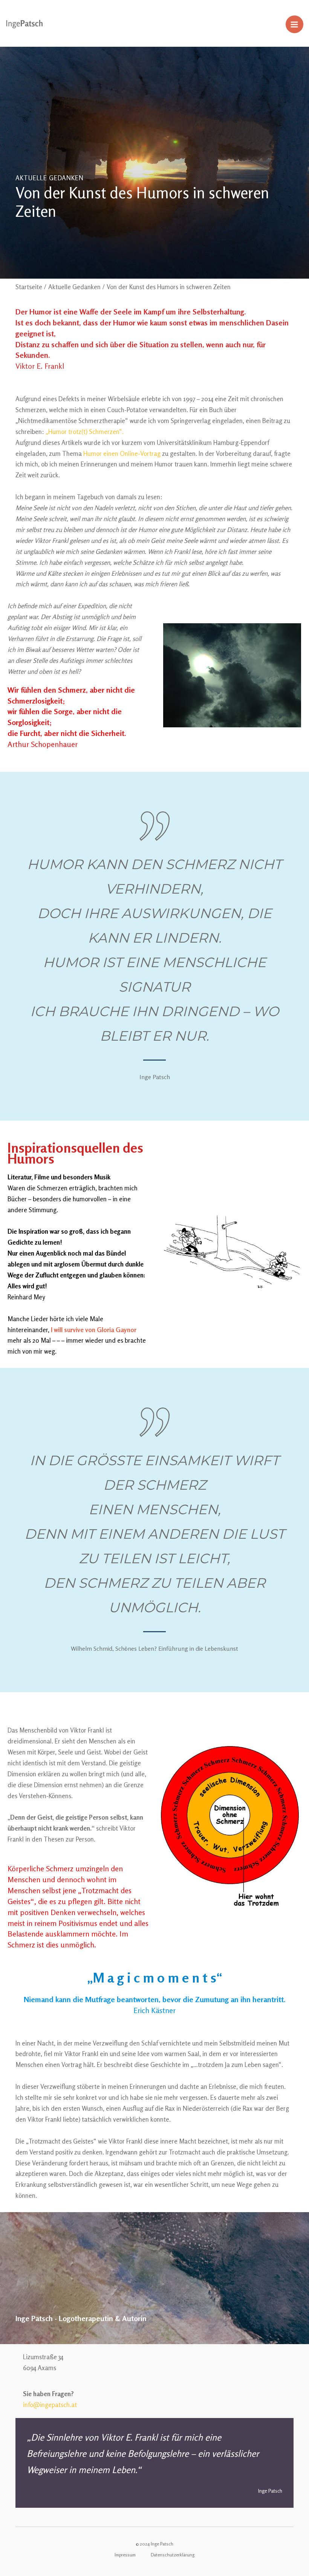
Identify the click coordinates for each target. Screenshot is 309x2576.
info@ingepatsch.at (50, 2405)
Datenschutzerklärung (173, 2555)
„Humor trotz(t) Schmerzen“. (85, 432)
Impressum (125, 2555)
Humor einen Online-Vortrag (122, 453)
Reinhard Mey (26, 1297)
